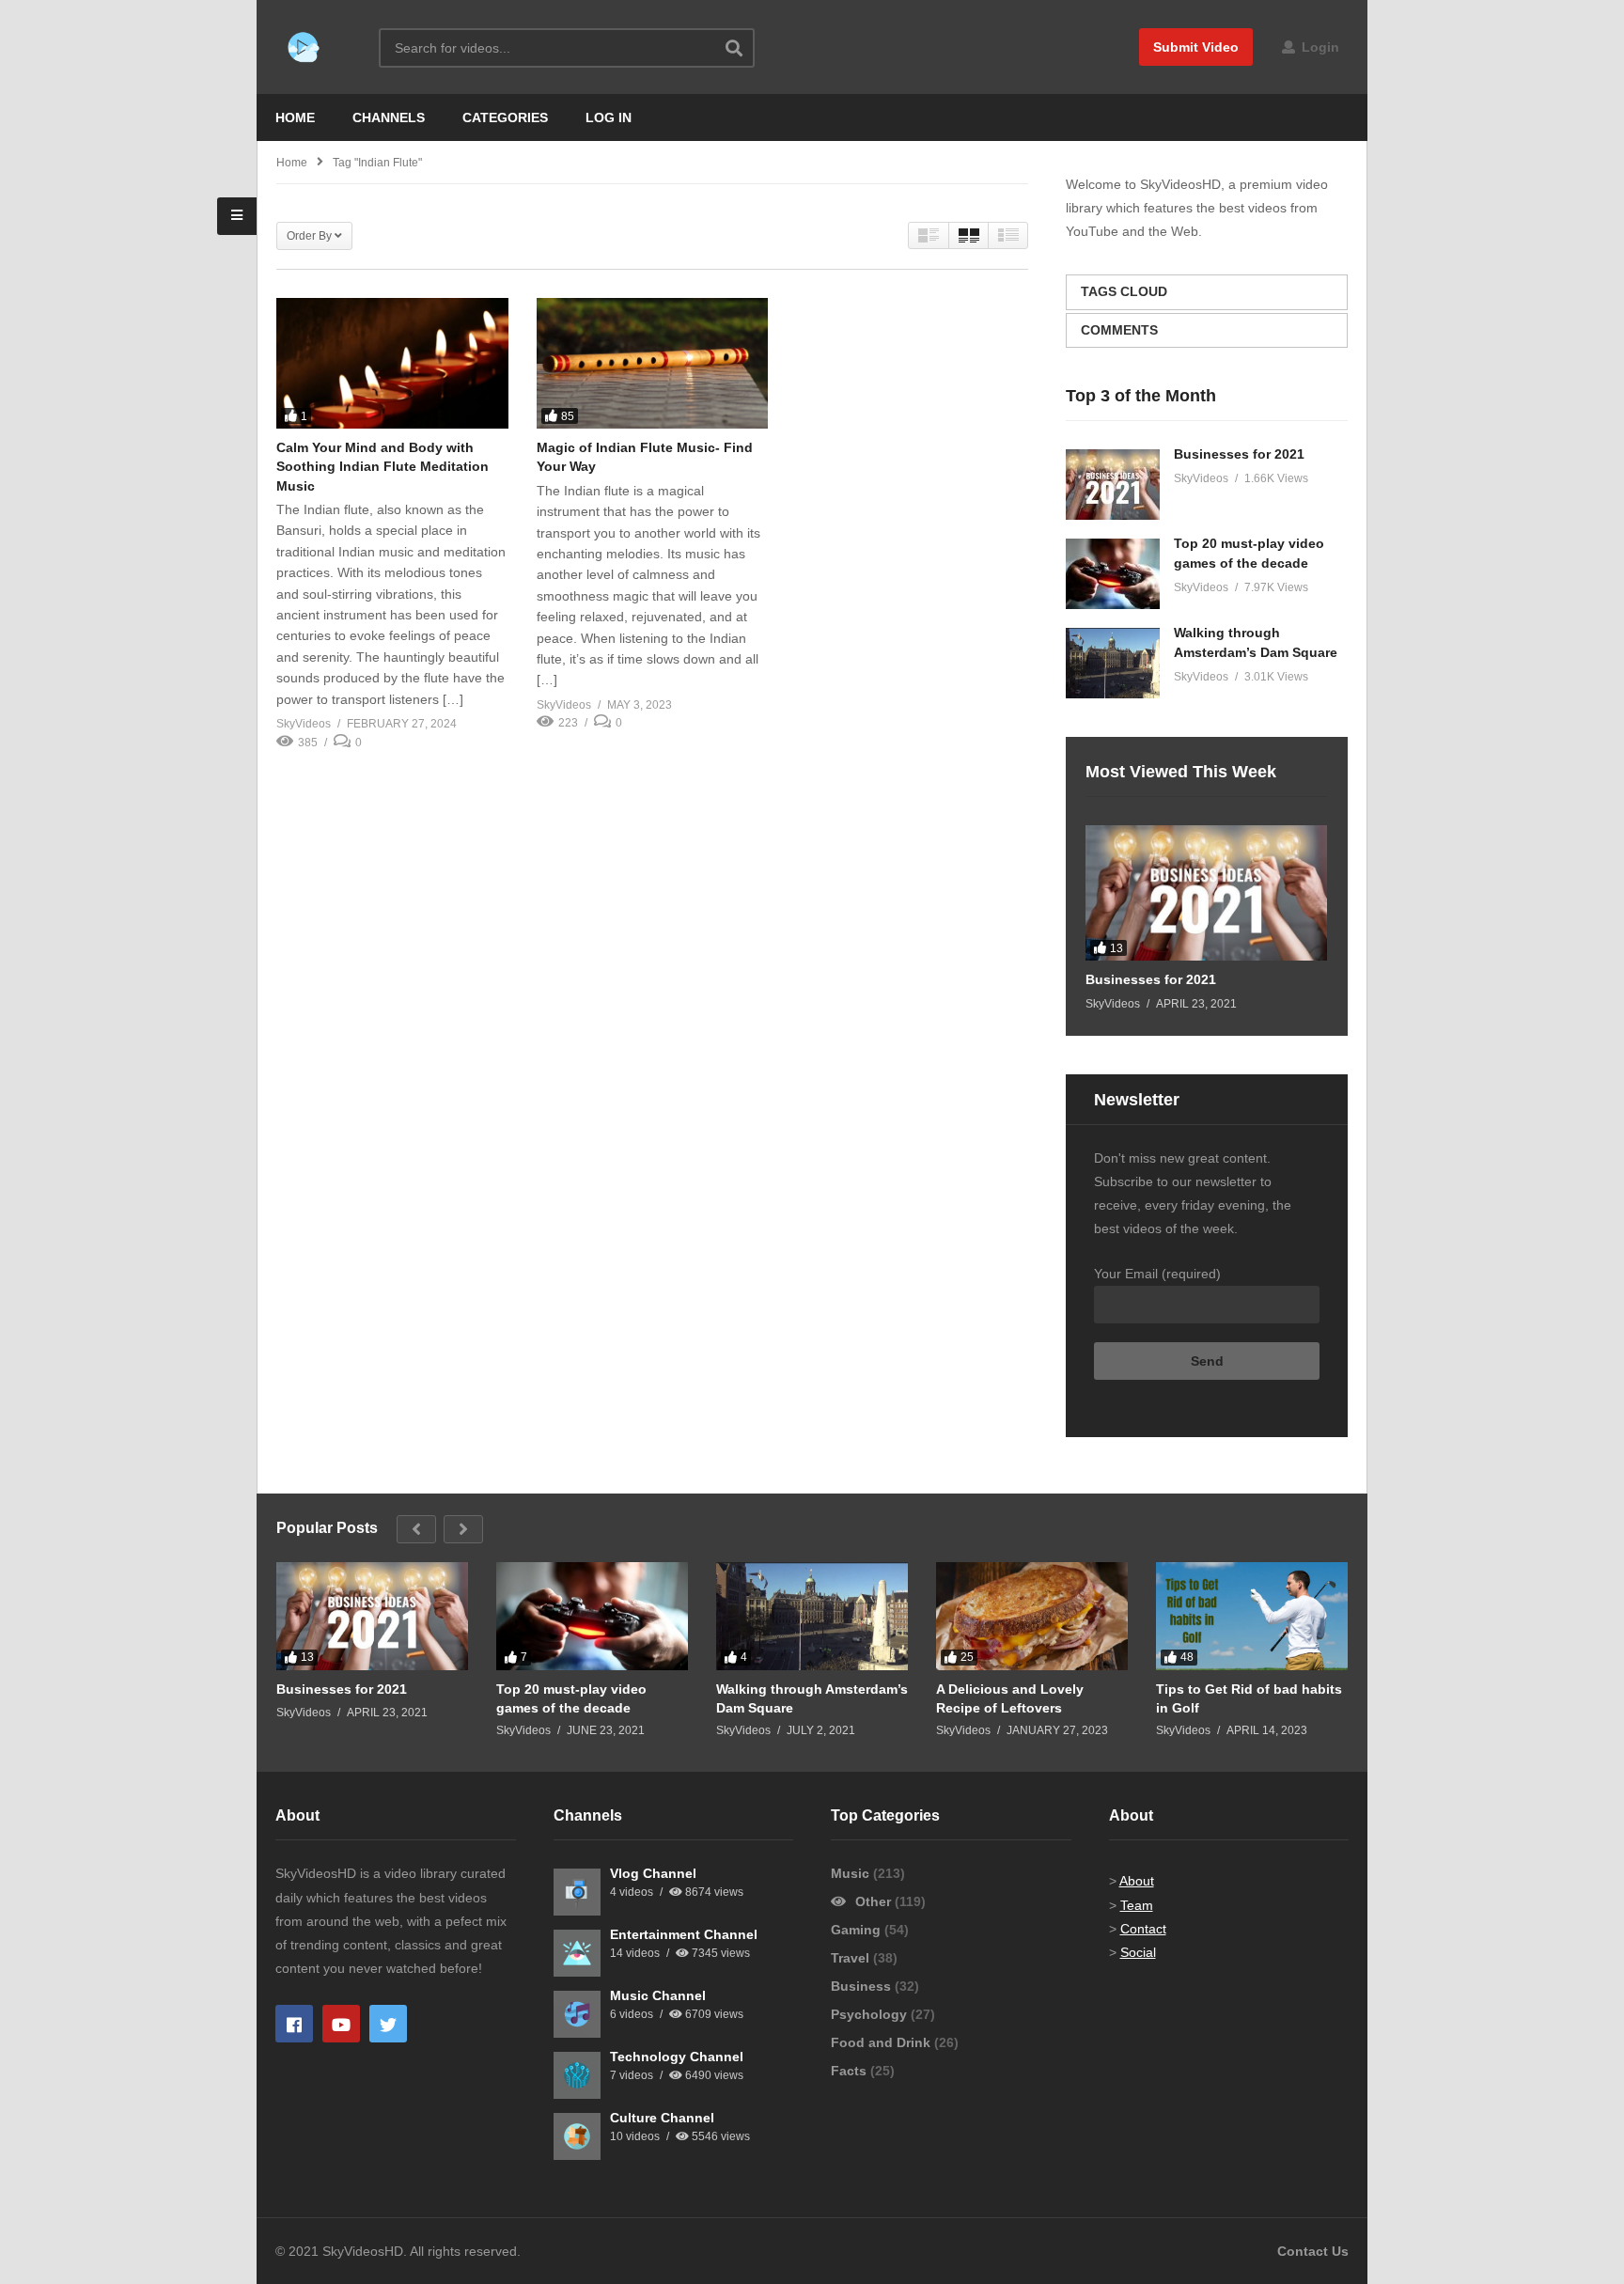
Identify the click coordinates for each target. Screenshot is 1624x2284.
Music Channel (658, 1995)
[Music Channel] (577, 2014)
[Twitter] (388, 2024)
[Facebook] (294, 2024)
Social (1138, 1952)
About (1137, 1881)
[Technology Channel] (577, 2075)
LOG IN (609, 117)
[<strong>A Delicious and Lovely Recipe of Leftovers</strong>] (1032, 1616)
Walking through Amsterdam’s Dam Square (812, 1698)
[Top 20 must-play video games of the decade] (1113, 574)
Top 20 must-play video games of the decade (571, 1698)
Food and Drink (882, 2042)
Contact (1143, 1929)
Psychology (871, 2014)
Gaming (858, 1930)
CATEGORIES (505, 117)
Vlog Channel (653, 1873)
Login (1319, 47)
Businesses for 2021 (1239, 454)
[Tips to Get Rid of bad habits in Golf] (1252, 1616)
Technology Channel (677, 2057)
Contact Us (1313, 2251)
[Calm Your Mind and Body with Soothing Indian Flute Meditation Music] (392, 363)
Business (863, 1986)
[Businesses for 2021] (1113, 485)
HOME (295, 117)
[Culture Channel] (577, 2136)
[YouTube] (341, 2024)
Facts (851, 2071)
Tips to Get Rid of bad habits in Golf (1249, 1698)
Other (873, 1901)
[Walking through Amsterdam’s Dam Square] (1113, 663)
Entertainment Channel (684, 1934)
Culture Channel (662, 2118)
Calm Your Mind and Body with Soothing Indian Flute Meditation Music (383, 467)
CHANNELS (389, 117)
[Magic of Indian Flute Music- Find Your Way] (653, 363)
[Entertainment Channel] (577, 1953)
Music (852, 1873)
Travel (852, 1958)
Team (1137, 1905)
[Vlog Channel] (577, 1892)
